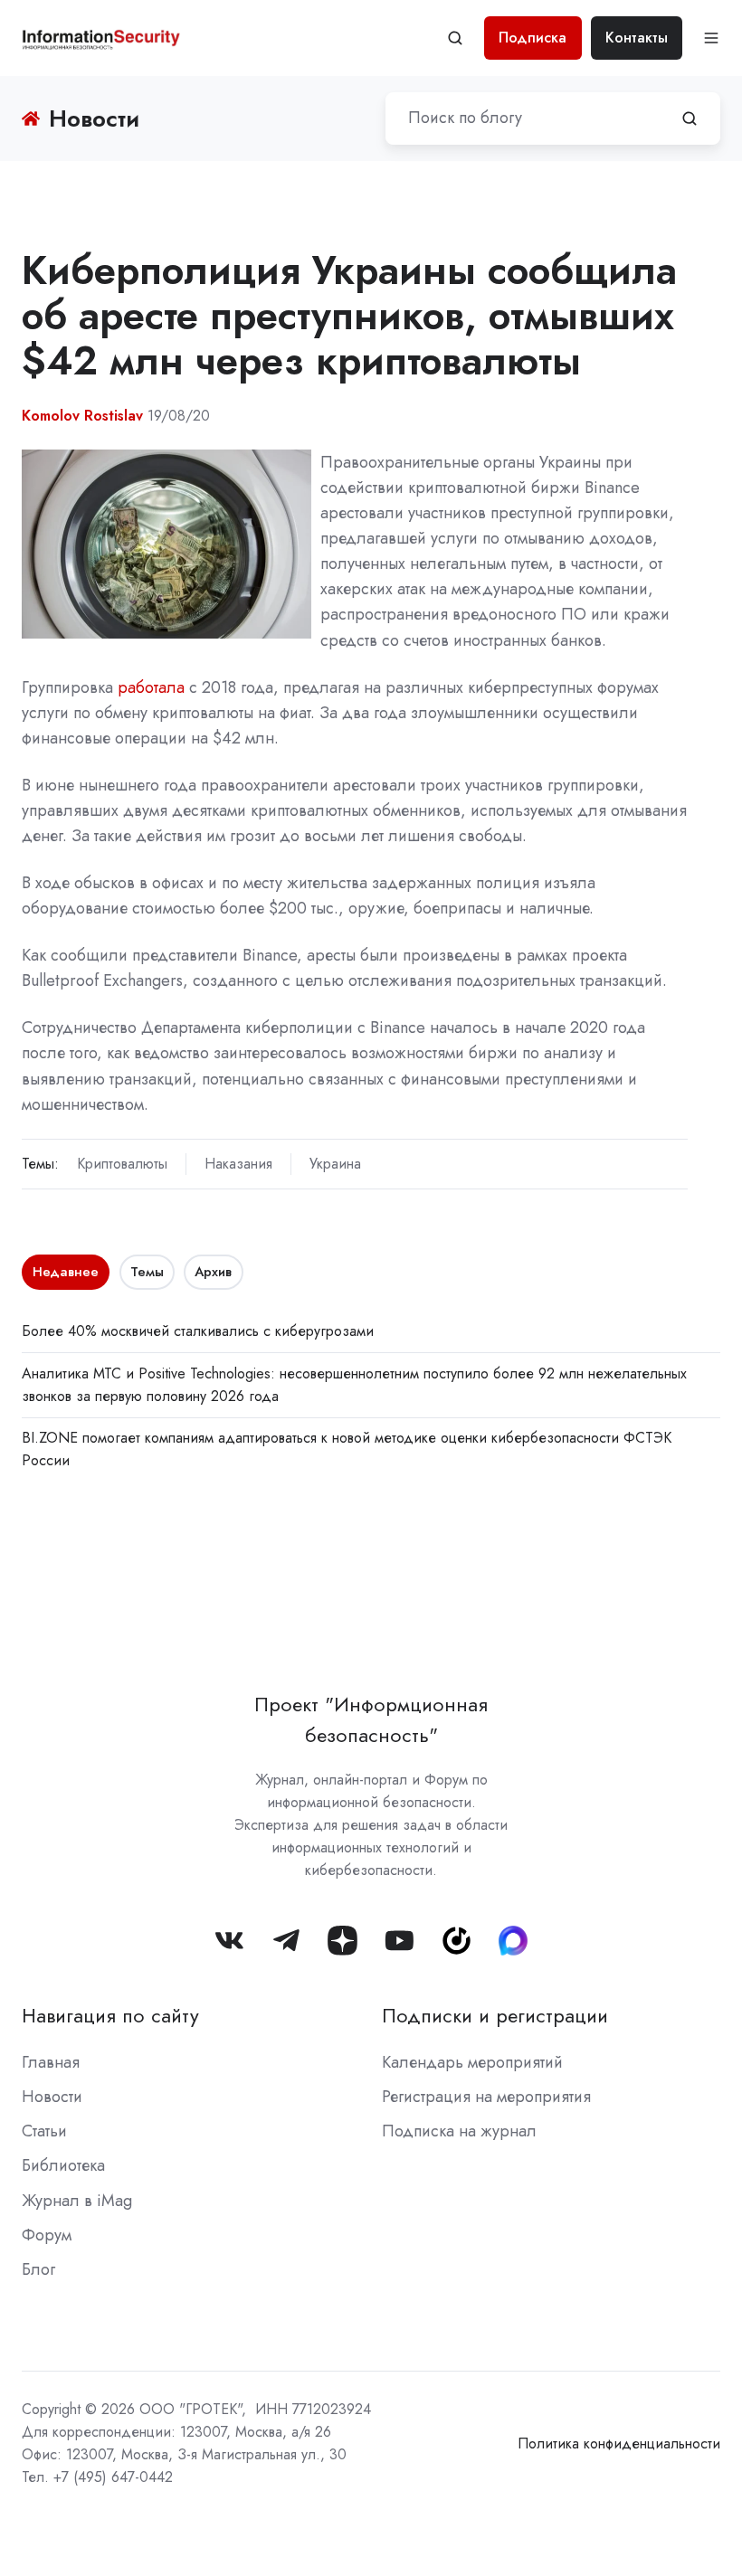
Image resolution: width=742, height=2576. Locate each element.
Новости (52, 2097)
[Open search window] (455, 38)
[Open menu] (711, 38)
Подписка (533, 38)
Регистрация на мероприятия (486, 2097)
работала (151, 687)
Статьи (44, 2131)
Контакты (637, 38)
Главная (51, 2062)
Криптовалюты (122, 1164)
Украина (335, 1164)
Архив (213, 1272)
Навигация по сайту (110, 2016)
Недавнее (66, 1272)
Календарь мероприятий (472, 2062)
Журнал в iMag (77, 2201)
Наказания (238, 1164)
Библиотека (63, 2165)
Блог (38, 2269)
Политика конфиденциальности (619, 2443)
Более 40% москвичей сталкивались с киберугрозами (198, 1331)
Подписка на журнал (459, 2131)
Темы (147, 1272)
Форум (47, 2235)
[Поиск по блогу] (690, 118)
